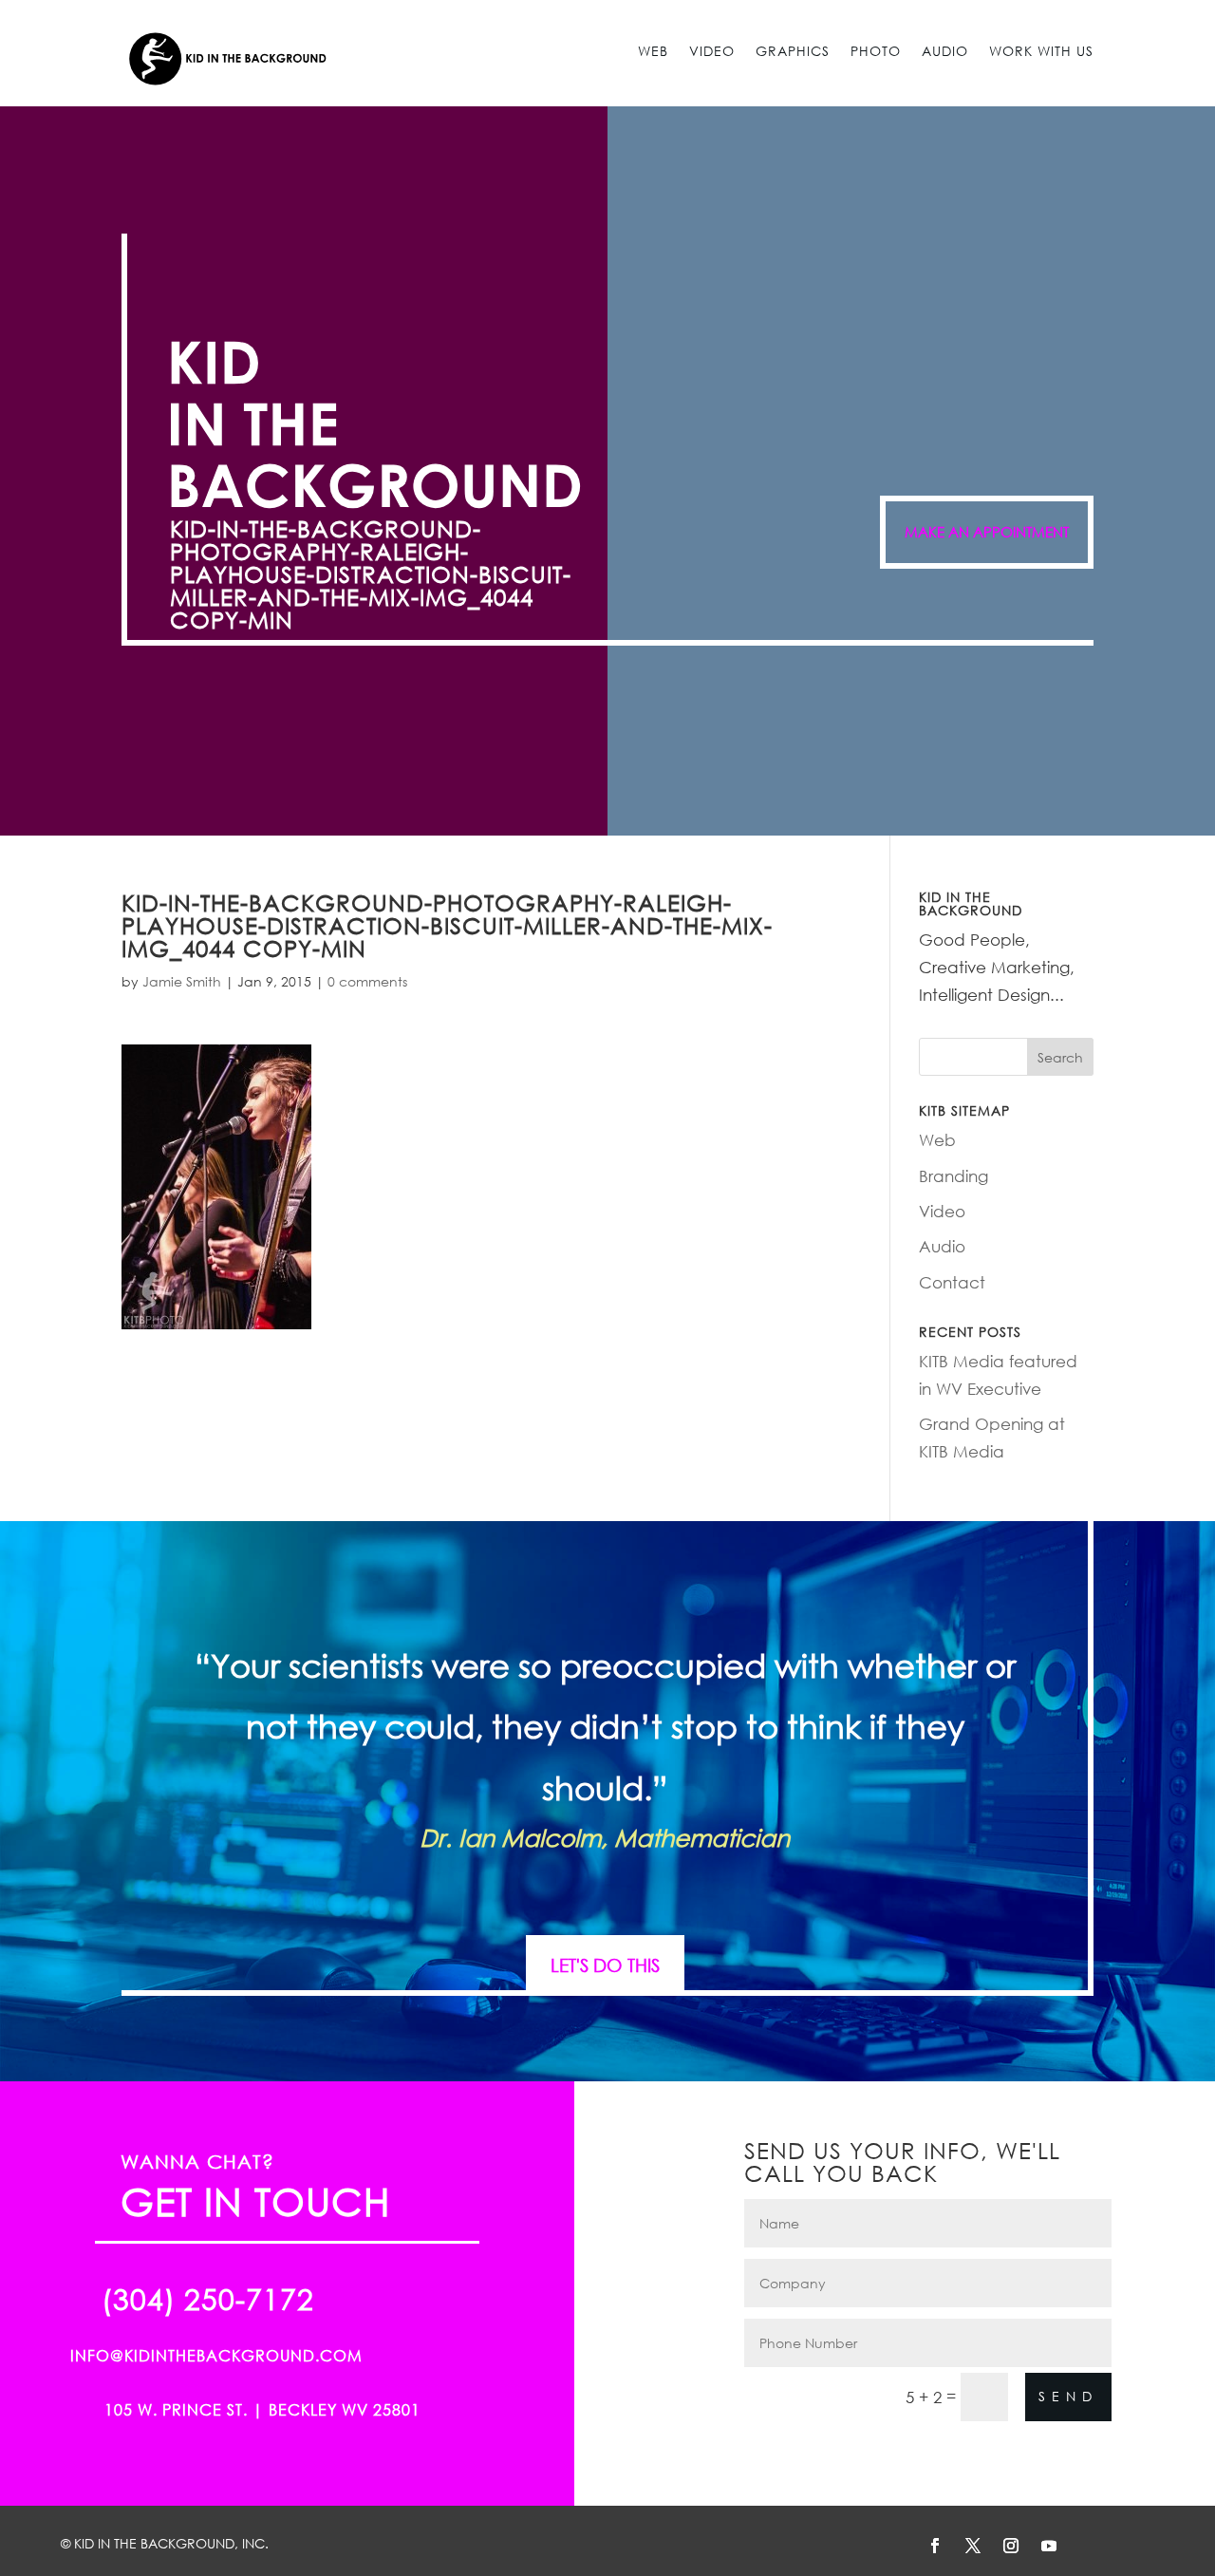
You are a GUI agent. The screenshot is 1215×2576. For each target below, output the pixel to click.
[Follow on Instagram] (1011, 2546)
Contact (952, 1282)
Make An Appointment (987, 532)
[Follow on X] (973, 2546)
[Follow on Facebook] (935, 2546)
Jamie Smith (182, 981)
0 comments (367, 981)
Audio (945, 51)
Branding (953, 1176)
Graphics (793, 51)
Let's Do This (605, 1965)
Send (1068, 2396)
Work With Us (1041, 51)
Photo (876, 51)
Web (653, 51)
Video (712, 51)
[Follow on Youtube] (1049, 2546)
